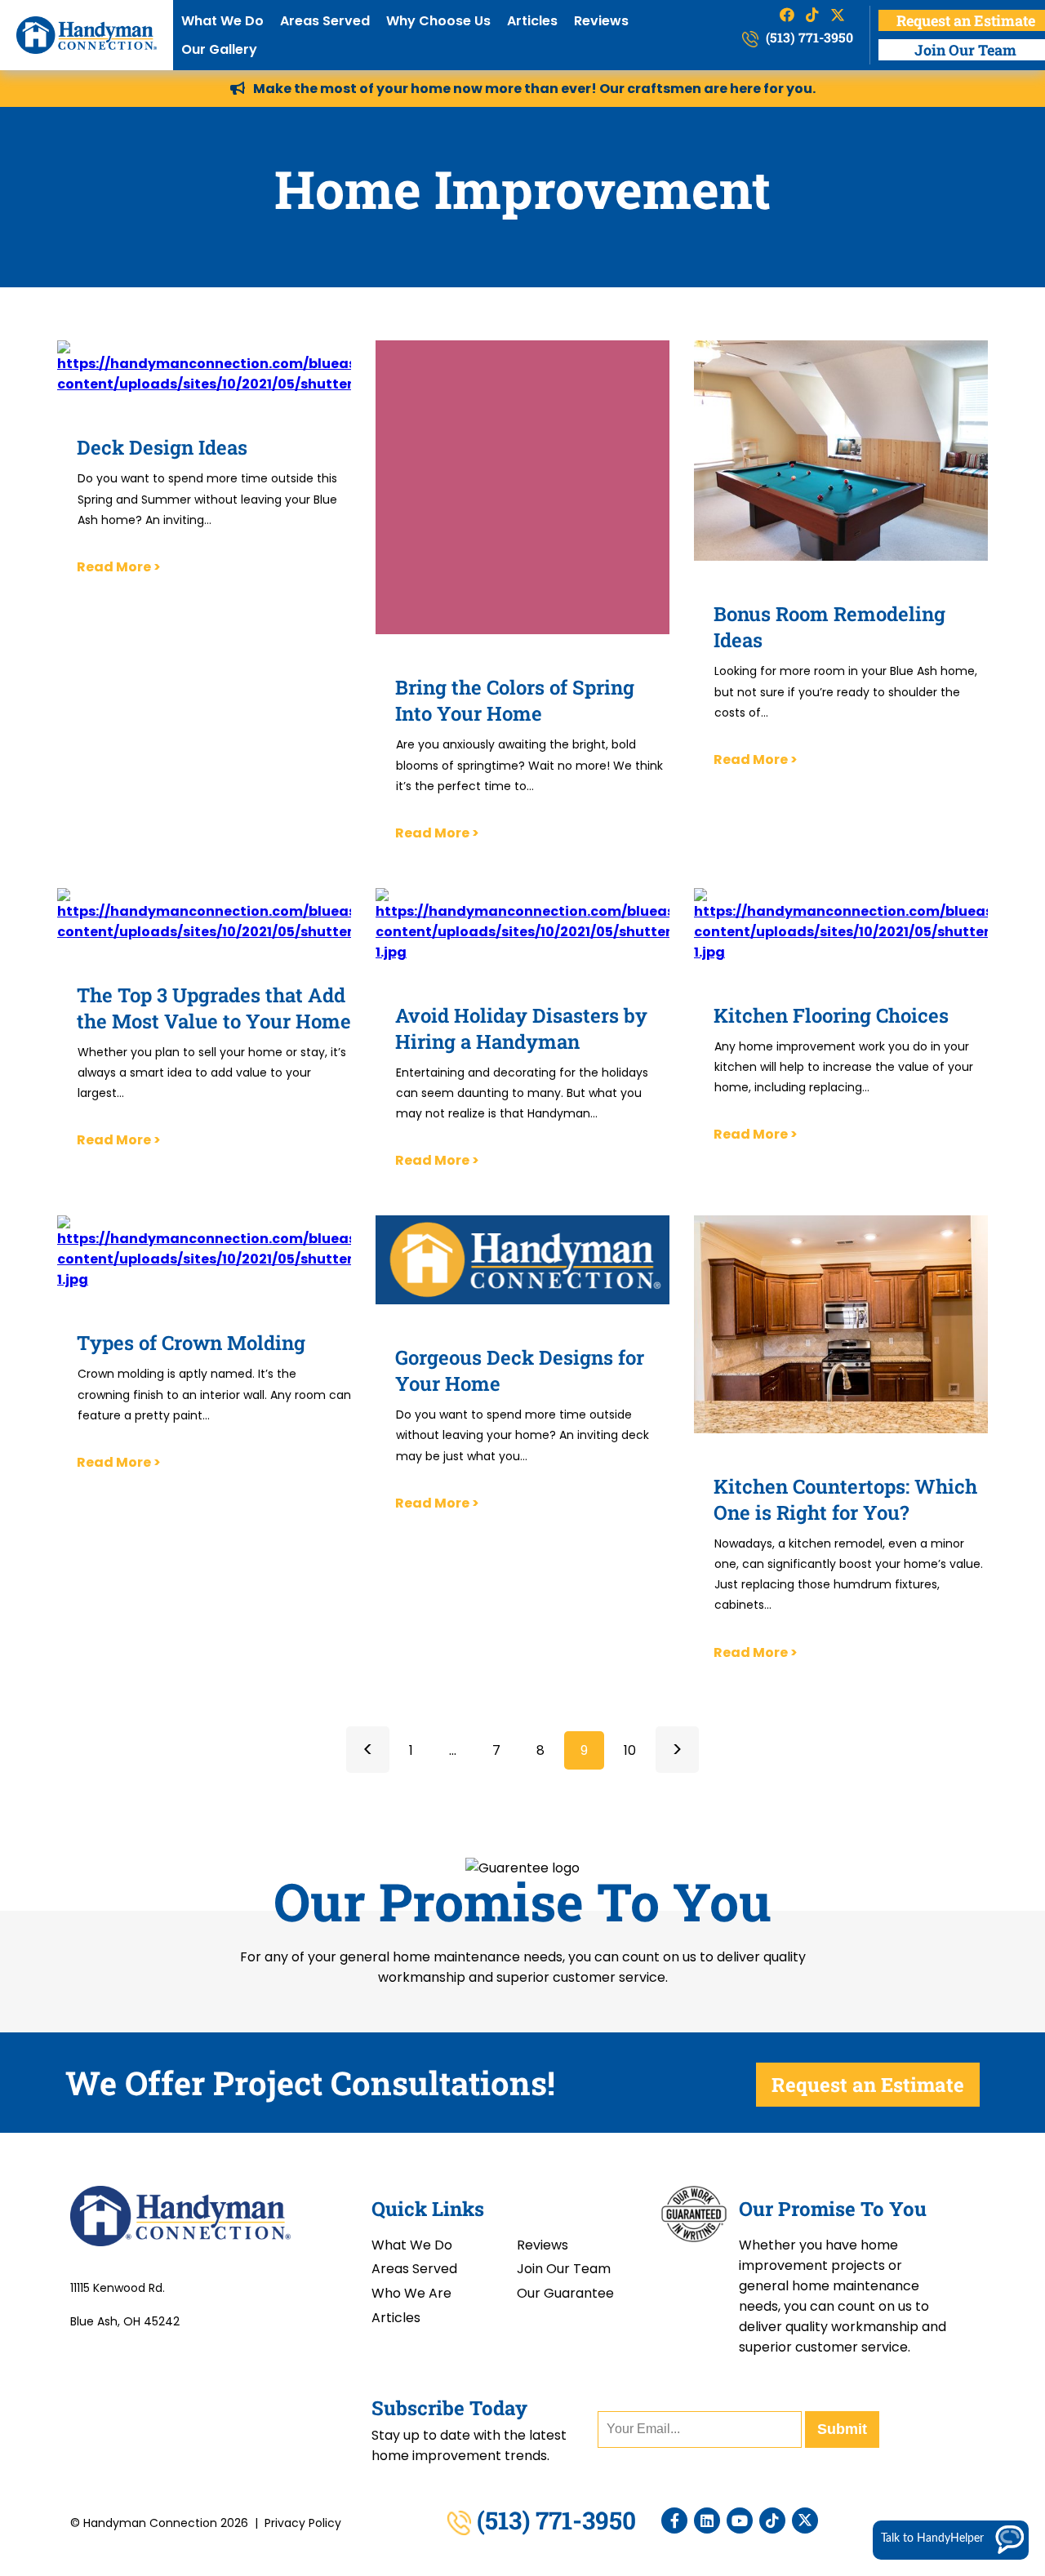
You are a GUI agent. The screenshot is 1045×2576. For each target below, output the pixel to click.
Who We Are (411, 2293)
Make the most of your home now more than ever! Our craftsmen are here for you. (534, 89)
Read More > (119, 567)
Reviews (601, 21)
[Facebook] (674, 2520)
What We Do (222, 21)
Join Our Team (564, 2269)
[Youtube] (740, 2520)
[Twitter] (805, 2520)
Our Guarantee (565, 2293)
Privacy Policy (303, 2523)
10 (630, 1750)
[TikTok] (772, 2520)
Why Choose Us (438, 21)
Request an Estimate (868, 2085)
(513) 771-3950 (808, 37)
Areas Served (325, 21)
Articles (532, 21)
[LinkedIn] (707, 2520)
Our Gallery (219, 49)
